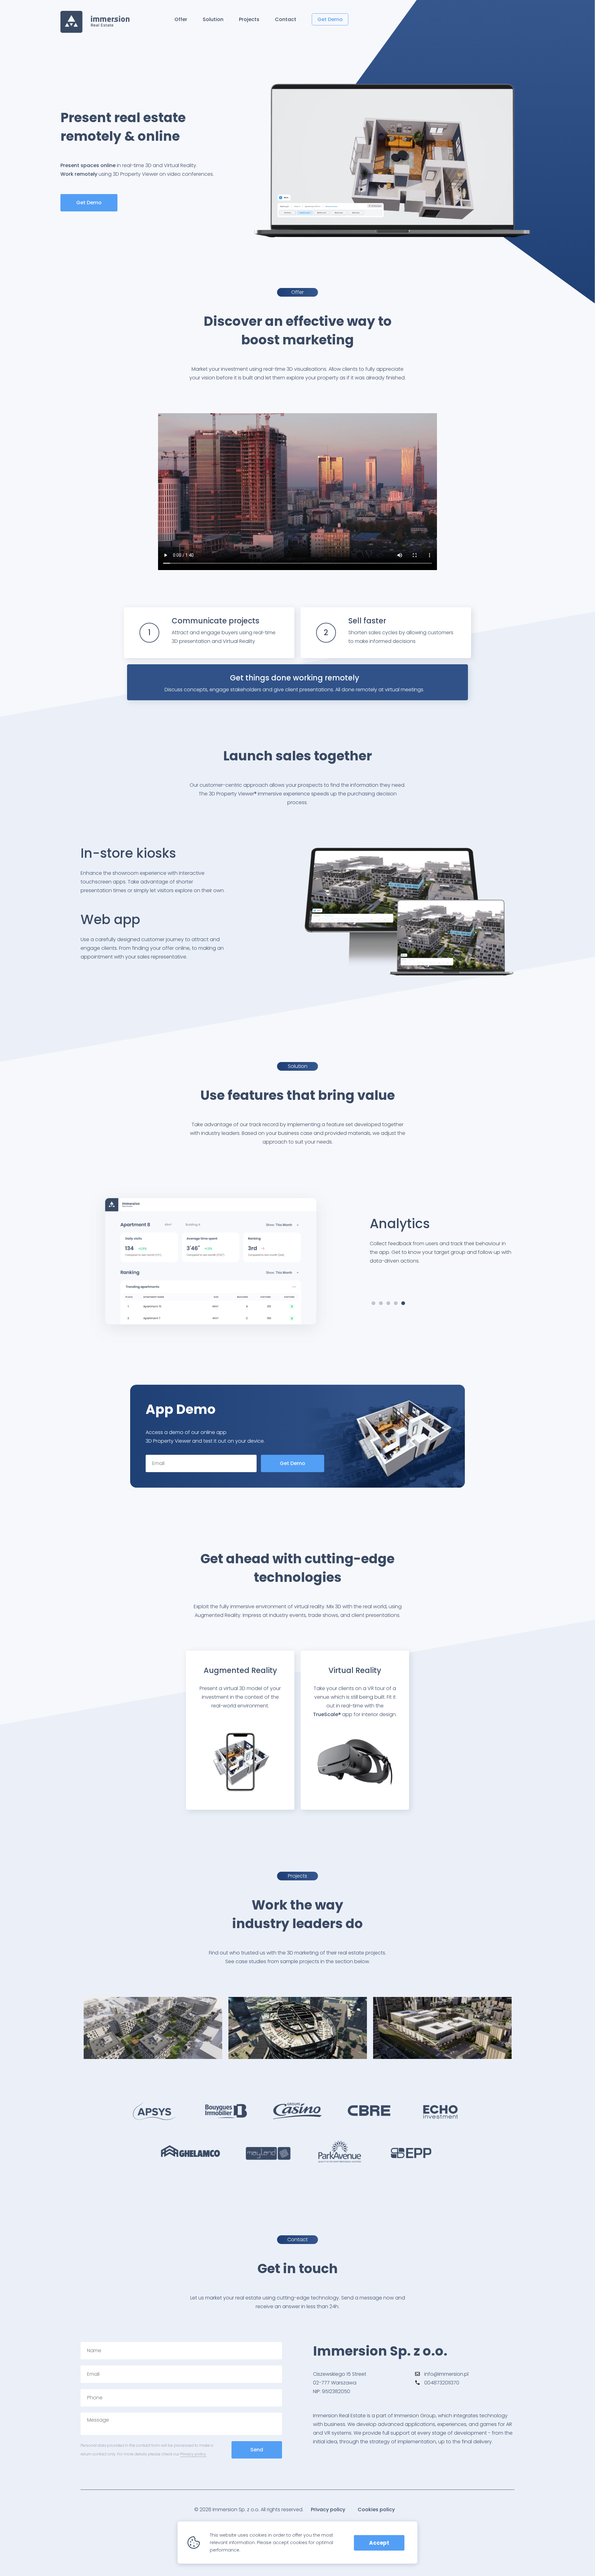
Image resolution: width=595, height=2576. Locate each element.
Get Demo (330, 19)
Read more (153, 2036)
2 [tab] (381, 1303)
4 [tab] (396, 1303)
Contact (286, 19)
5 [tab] (403, 1303)
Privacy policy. (194, 2454)
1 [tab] (373, 1303)
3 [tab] (388, 1303)
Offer (181, 19)
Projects (249, 19)
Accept (379, 2543)
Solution (213, 19)
